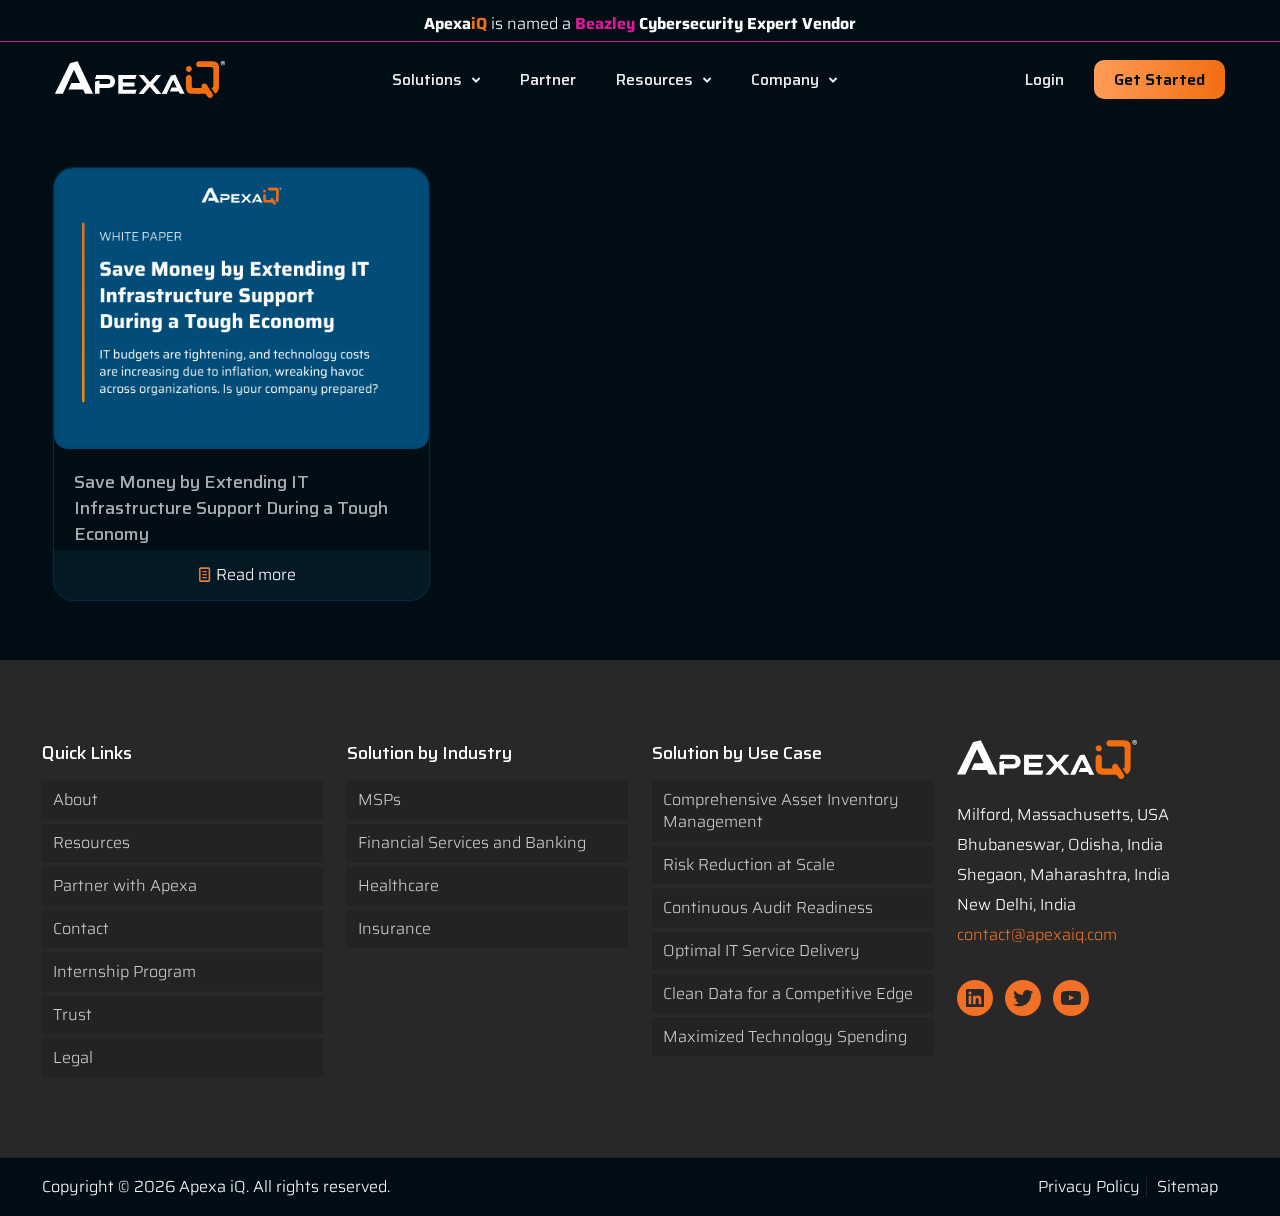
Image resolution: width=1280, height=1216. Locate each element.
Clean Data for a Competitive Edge (788, 993)
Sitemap (1187, 1186)
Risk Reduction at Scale (749, 864)
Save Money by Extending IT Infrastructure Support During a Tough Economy (231, 508)
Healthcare (398, 885)
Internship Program (124, 971)
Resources (91, 842)
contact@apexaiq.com (1037, 934)
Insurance (394, 928)
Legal (73, 1057)
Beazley (605, 23)
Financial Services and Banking (472, 842)
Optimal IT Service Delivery (761, 950)
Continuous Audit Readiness (768, 907)
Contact (81, 928)
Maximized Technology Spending (785, 1036)
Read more (256, 574)
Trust (72, 1014)
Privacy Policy (1089, 1186)
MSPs (379, 799)
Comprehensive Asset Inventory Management (781, 810)
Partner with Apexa (125, 885)
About (75, 799)
